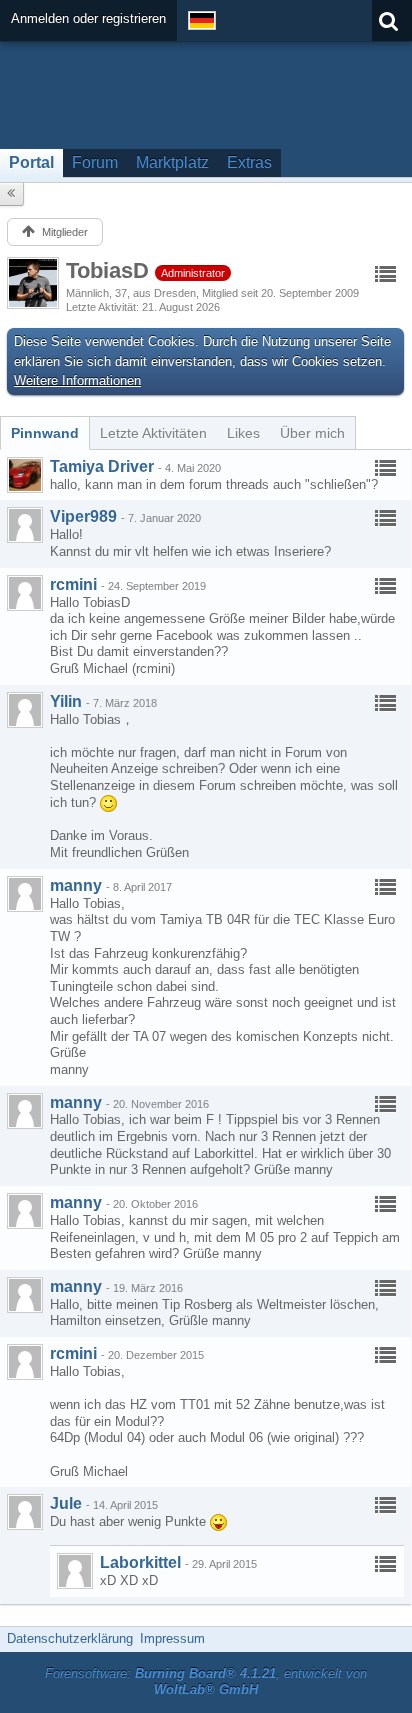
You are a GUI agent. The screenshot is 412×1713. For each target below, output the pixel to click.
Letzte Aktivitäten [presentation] (153, 433)
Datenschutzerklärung (70, 1638)
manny (76, 885)
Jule (66, 1503)
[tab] (45, 433)
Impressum (172, 1638)
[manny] (25, 894)
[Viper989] (25, 525)
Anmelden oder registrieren (88, 18)
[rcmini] (25, 593)
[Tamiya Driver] (25, 475)
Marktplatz (172, 162)
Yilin (66, 701)
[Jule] (25, 1512)
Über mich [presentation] (312, 433)
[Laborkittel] (75, 1571)
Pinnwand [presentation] (45, 433)
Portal (31, 162)
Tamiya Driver (102, 466)
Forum (95, 162)
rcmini (73, 584)
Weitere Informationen (77, 380)
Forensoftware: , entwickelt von (206, 1682)
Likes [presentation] (243, 433)
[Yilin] (25, 710)
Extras (249, 162)
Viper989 (83, 516)
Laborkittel (140, 1562)
